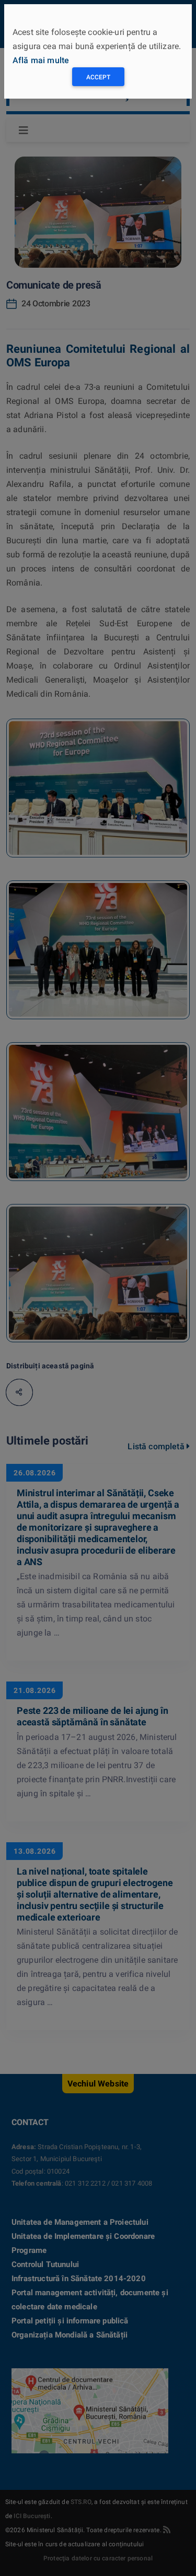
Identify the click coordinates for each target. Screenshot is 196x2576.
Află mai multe (41, 60)
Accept (98, 77)
